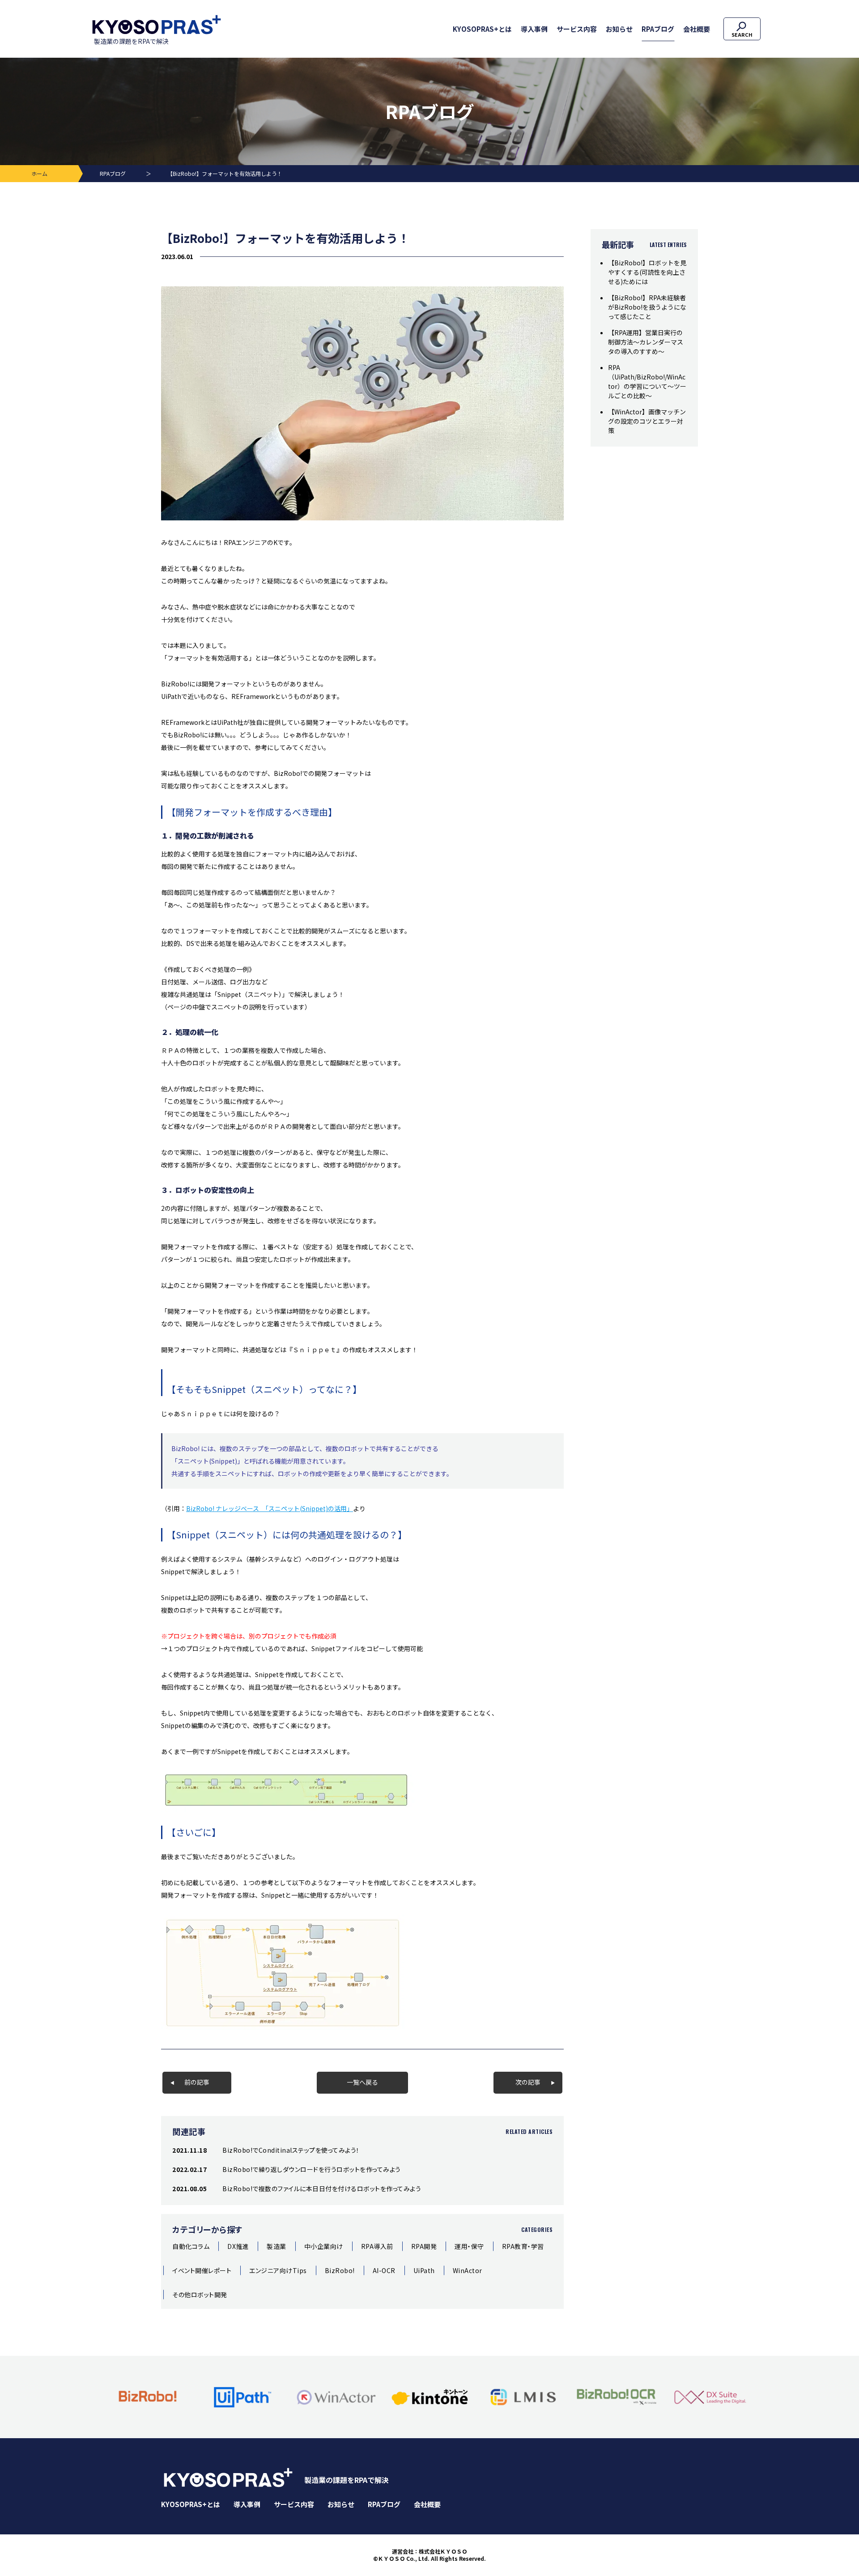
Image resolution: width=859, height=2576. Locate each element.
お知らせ (619, 29)
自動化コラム (191, 2246)
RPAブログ (658, 29)
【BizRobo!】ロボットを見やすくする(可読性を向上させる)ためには (647, 272)
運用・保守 (469, 2246)
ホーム (39, 173)
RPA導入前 (377, 2246)
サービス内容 (577, 29)
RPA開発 (424, 2246)
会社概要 (697, 29)
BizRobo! (340, 2270)
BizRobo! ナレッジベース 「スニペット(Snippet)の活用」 (270, 1508)
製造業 (276, 2246)
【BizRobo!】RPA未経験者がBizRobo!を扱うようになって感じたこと (647, 307)
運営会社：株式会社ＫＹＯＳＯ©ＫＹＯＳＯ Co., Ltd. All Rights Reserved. (429, 2555)
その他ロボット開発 (200, 2295)
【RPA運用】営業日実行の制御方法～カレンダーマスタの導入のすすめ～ (646, 342)
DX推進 (238, 2246)
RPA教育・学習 (523, 2246)
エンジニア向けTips (278, 2270)
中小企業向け (324, 2246)
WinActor (468, 2270)
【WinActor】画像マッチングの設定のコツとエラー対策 (647, 421)
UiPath (424, 2270)
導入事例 (534, 29)
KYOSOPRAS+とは (482, 29)
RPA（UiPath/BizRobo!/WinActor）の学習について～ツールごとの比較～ (647, 381)
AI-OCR (384, 2270)
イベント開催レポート (202, 2270)
